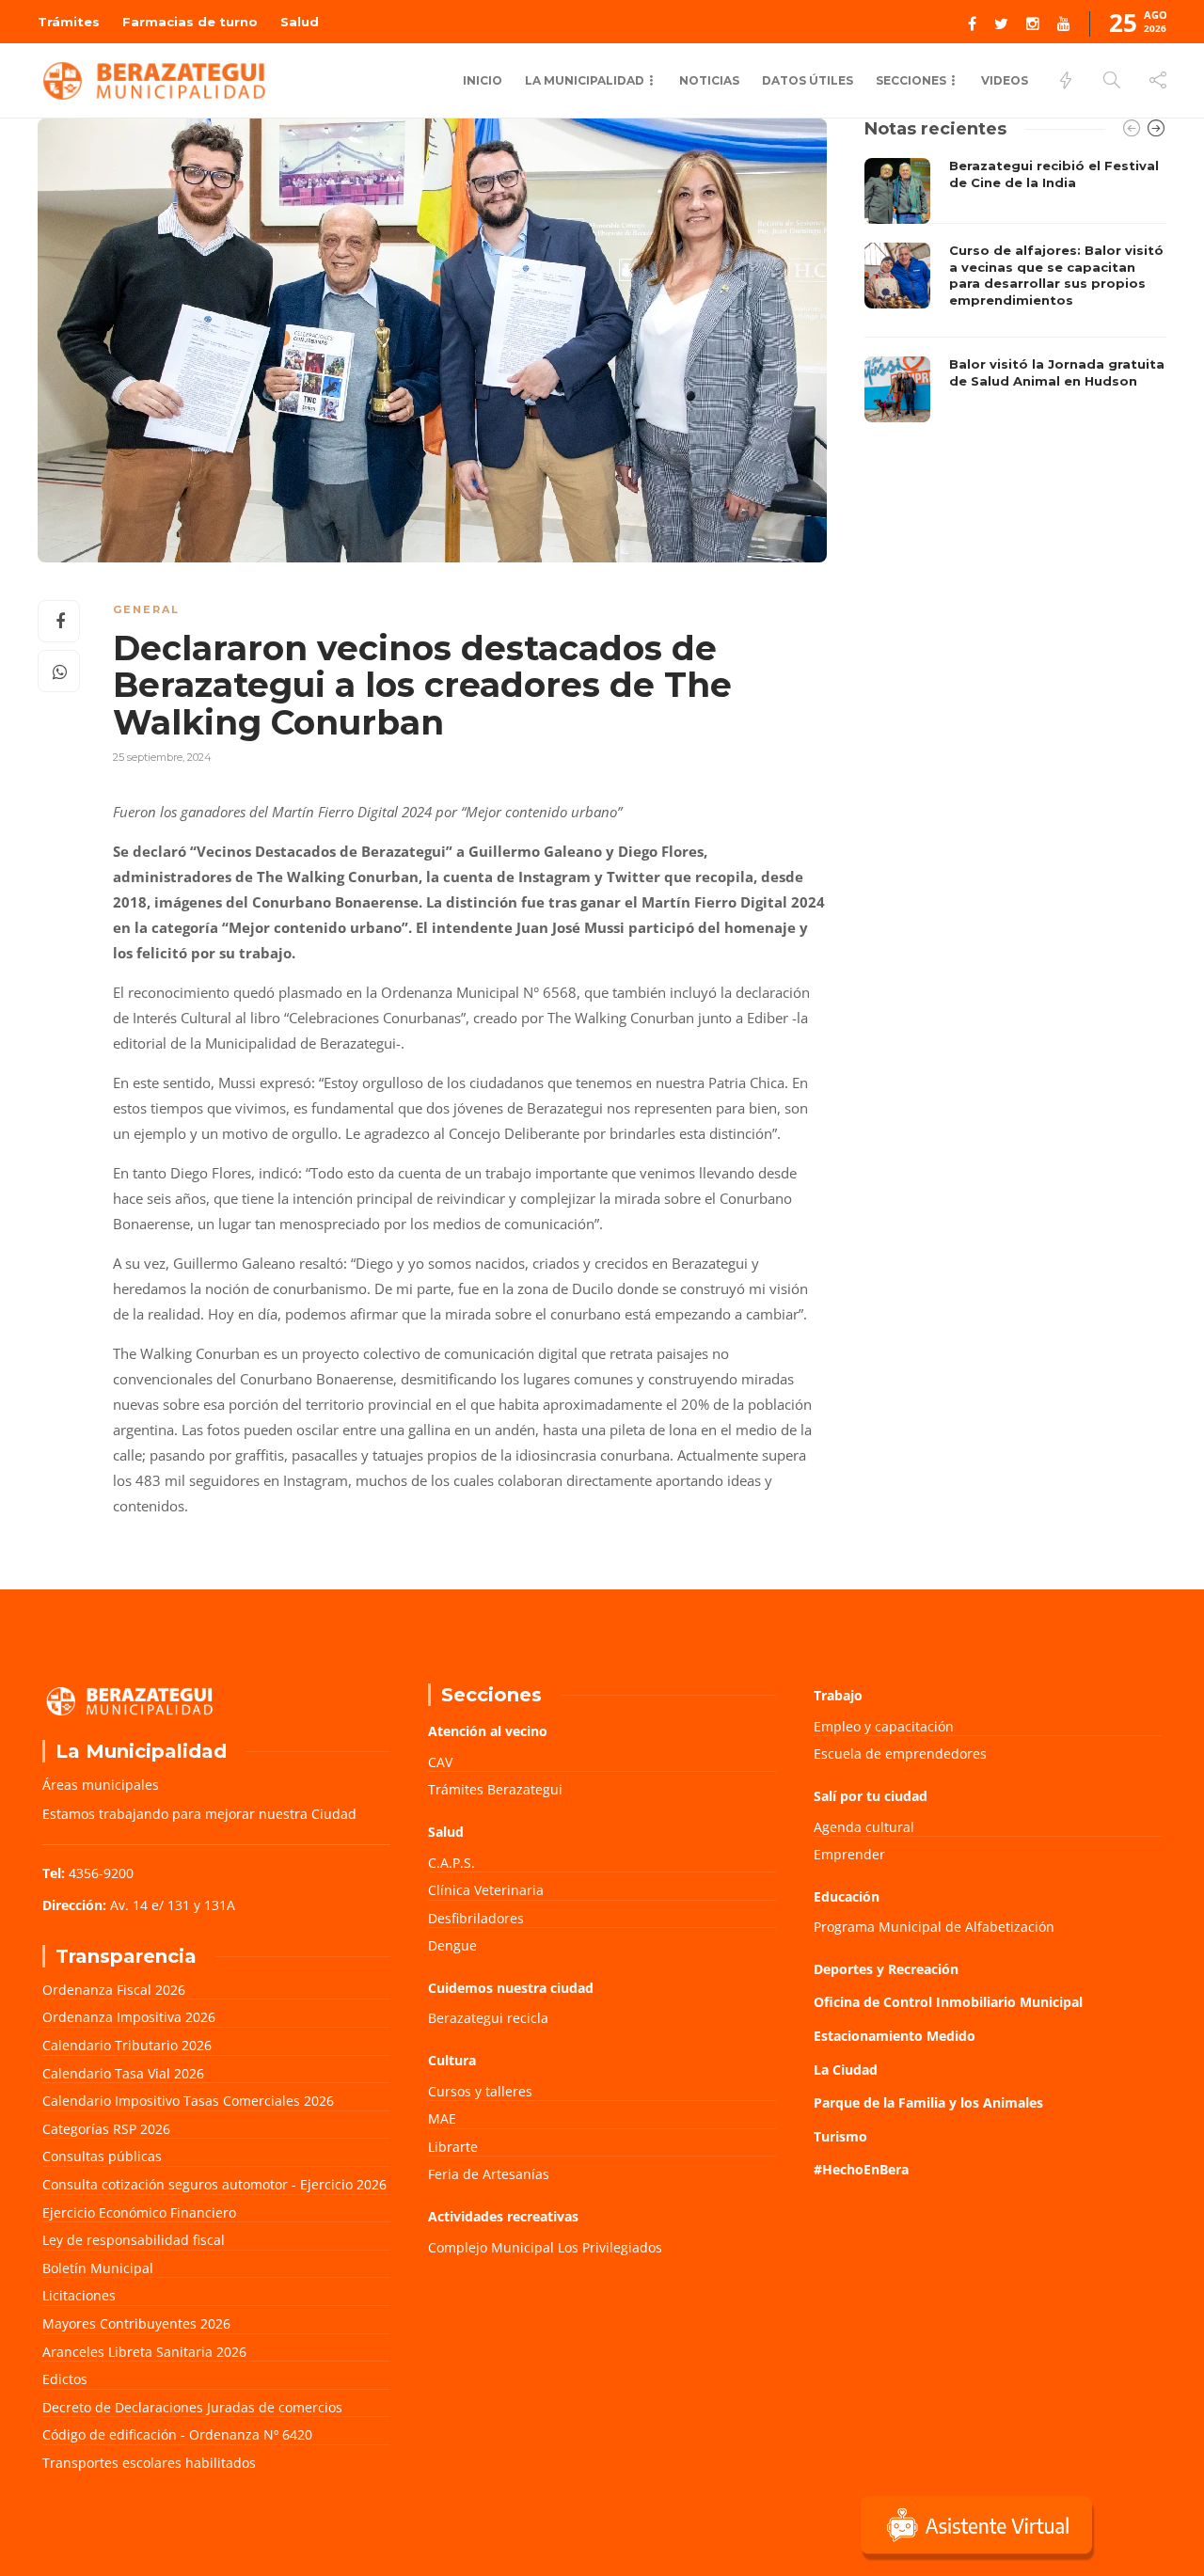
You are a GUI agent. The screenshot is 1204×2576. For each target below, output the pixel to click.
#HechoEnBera (861, 2169)
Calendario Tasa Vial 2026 (123, 2073)
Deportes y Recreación (886, 1969)
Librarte (453, 2147)
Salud (300, 22)
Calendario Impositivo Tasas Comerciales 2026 (188, 2101)
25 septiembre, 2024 (162, 757)
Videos (1005, 80)
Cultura (452, 2060)
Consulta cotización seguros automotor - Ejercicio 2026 (214, 2184)
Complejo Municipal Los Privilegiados (545, 2247)
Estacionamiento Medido (895, 2036)
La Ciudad (846, 2070)
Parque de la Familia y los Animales (928, 2102)
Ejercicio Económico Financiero (139, 2213)
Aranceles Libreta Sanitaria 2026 (144, 2352)
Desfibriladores (476, 1918)
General (146, 609)
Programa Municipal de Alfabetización (934, 1927)
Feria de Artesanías (489, 2174)
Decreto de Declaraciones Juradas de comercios (192, 2407)
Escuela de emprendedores (900, 1754)
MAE (442, 2118)
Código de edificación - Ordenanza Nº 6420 (177, 2434)
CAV (440, 1762)
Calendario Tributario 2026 (127, 2045)
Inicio (483, 80)
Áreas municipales (101, 1785)
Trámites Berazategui (495, 1789)
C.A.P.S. (451, 1863)
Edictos (65, 2379)
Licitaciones (79, 2295)
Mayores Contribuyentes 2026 (136, 2323)
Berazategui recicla (488, 2018)
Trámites (69, 22)
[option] (1015, 290)
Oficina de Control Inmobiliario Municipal (948, 2002)
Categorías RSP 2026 (106, 2129)
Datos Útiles (808, 80)
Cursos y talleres (480, 2091)
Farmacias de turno (190, 22)
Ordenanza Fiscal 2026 (114, 1990)
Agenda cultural (864, 1827)
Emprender (849, 1854)
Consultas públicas (102, 2156)
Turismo (840, 2136)
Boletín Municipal (98, 2268)
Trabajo (838, 1695)
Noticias (709, 80)
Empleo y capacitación (884, 1726)
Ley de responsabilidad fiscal (134, 2240)
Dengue (452, 1945)
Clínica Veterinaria (486, 1890)
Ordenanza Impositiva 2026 (129, 2017)
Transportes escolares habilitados (149, 2463)
